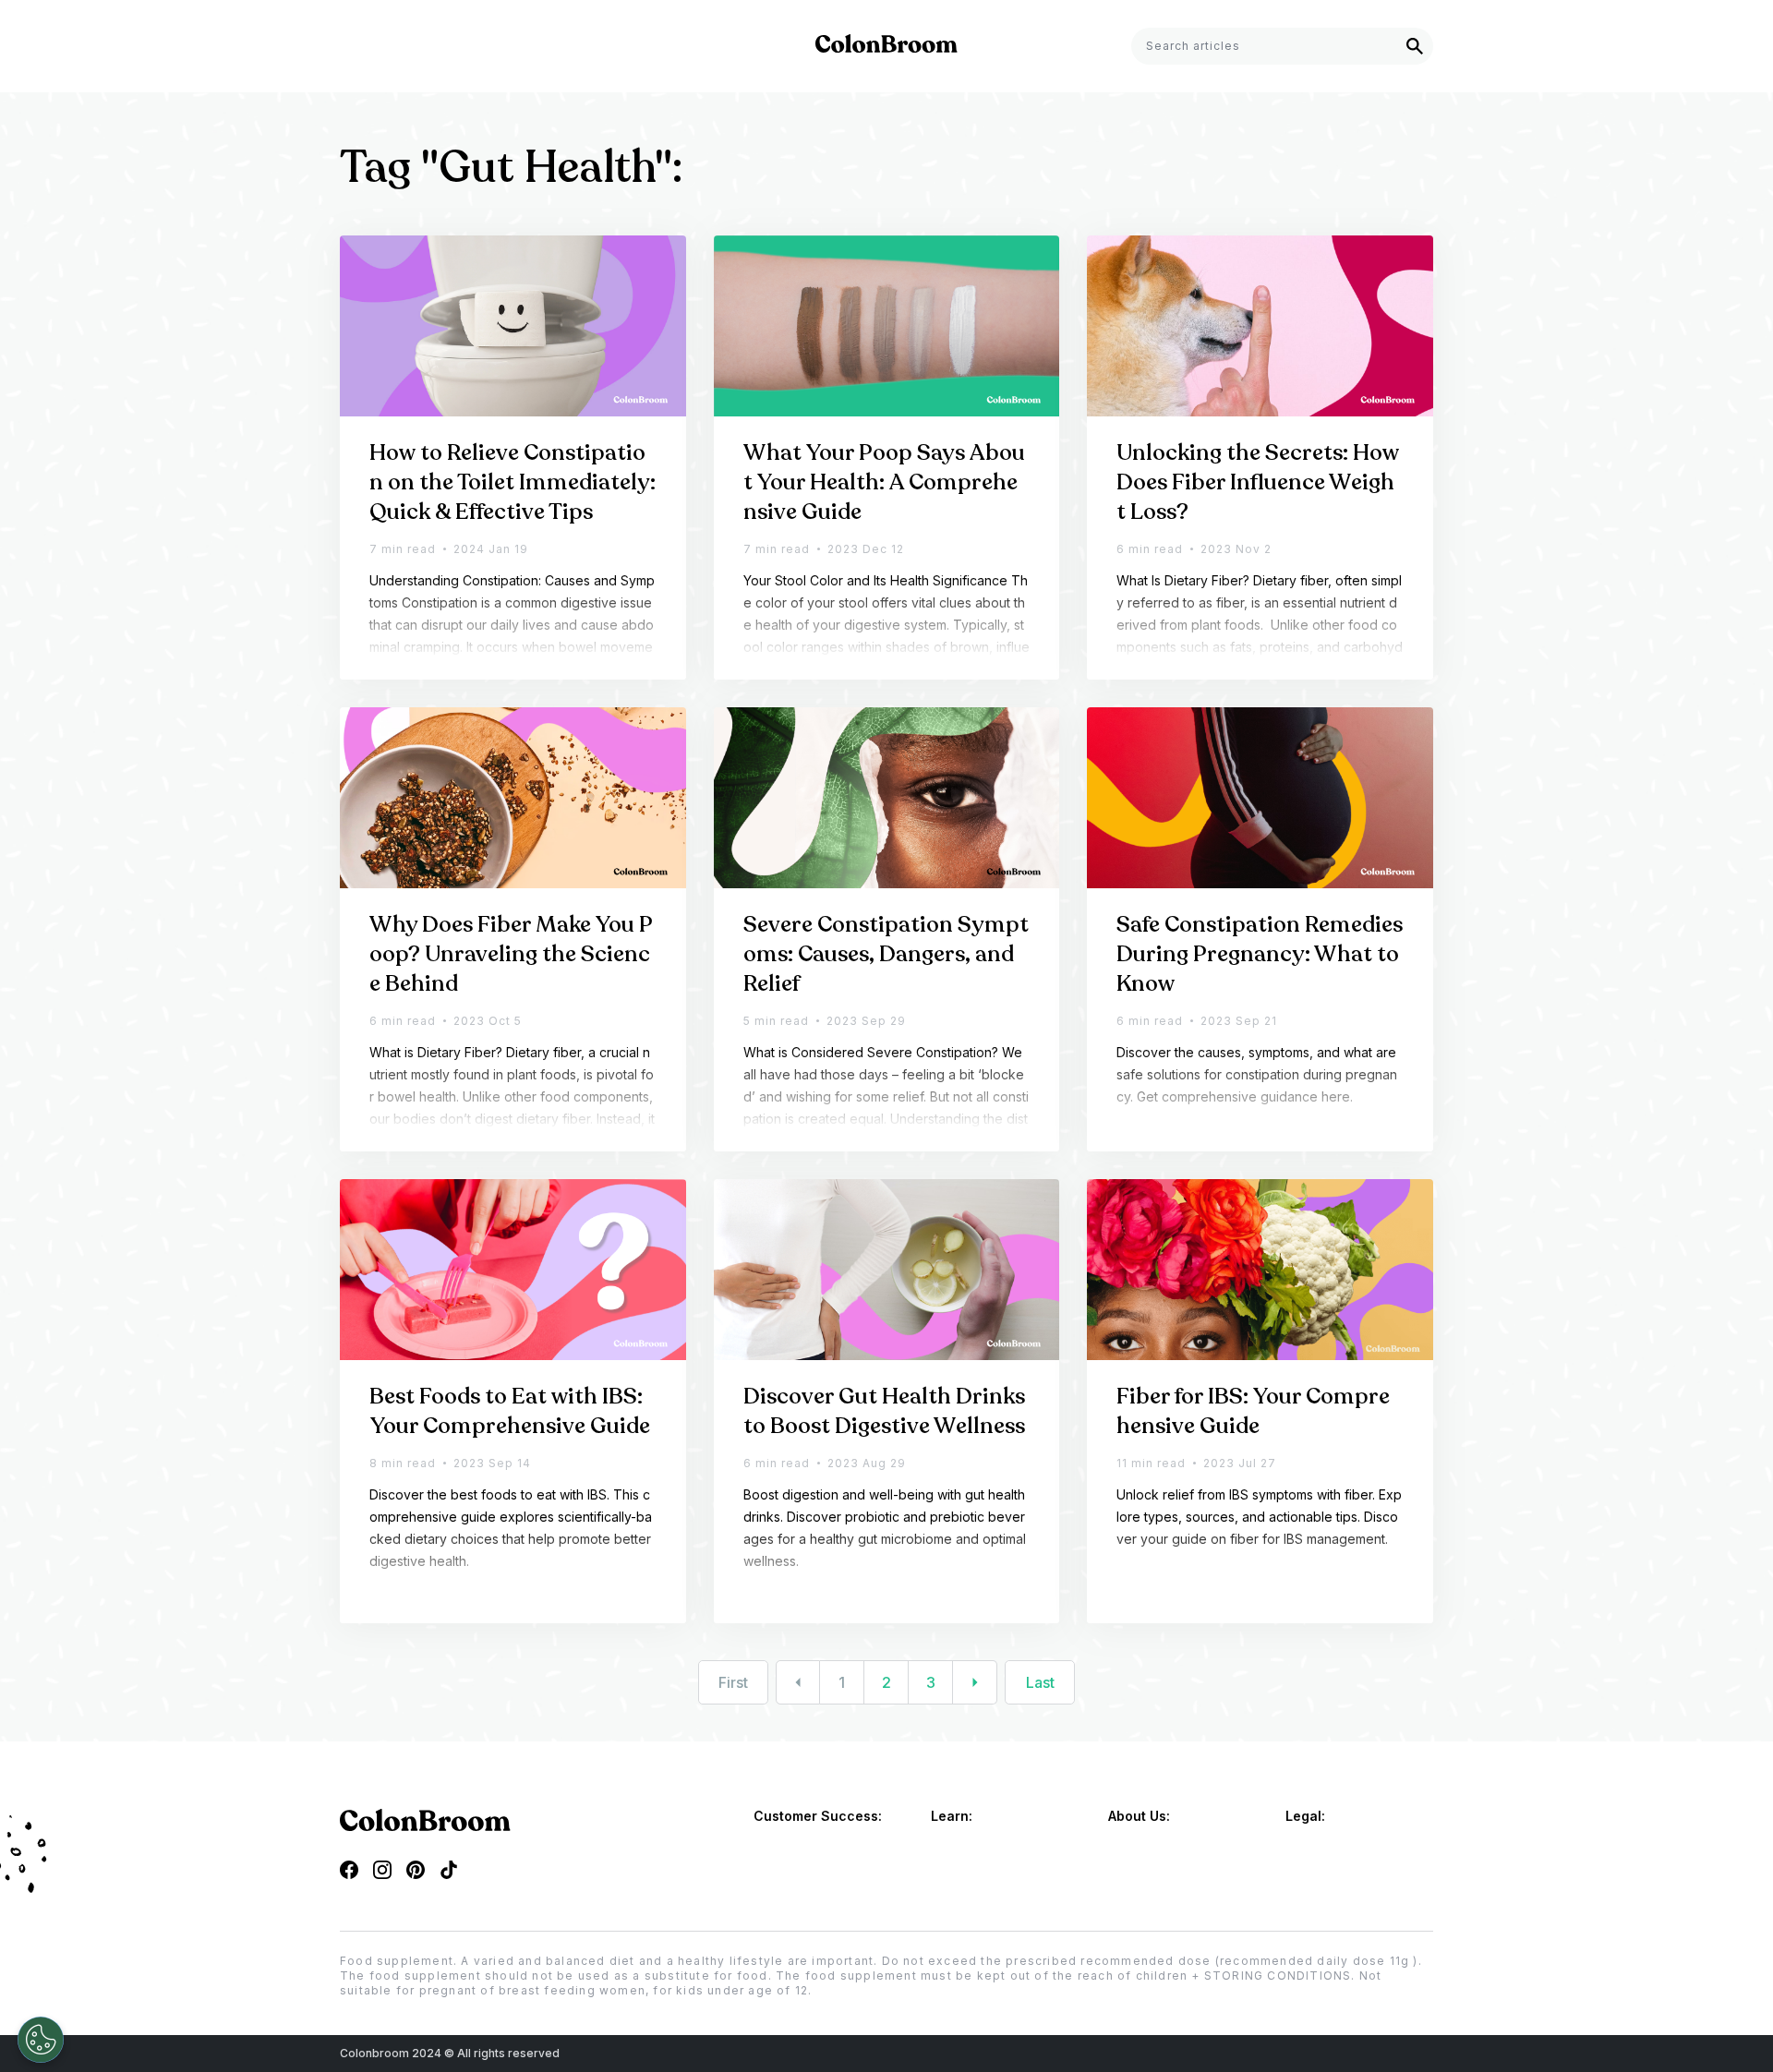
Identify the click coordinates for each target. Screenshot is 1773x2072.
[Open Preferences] (41, 2040)
